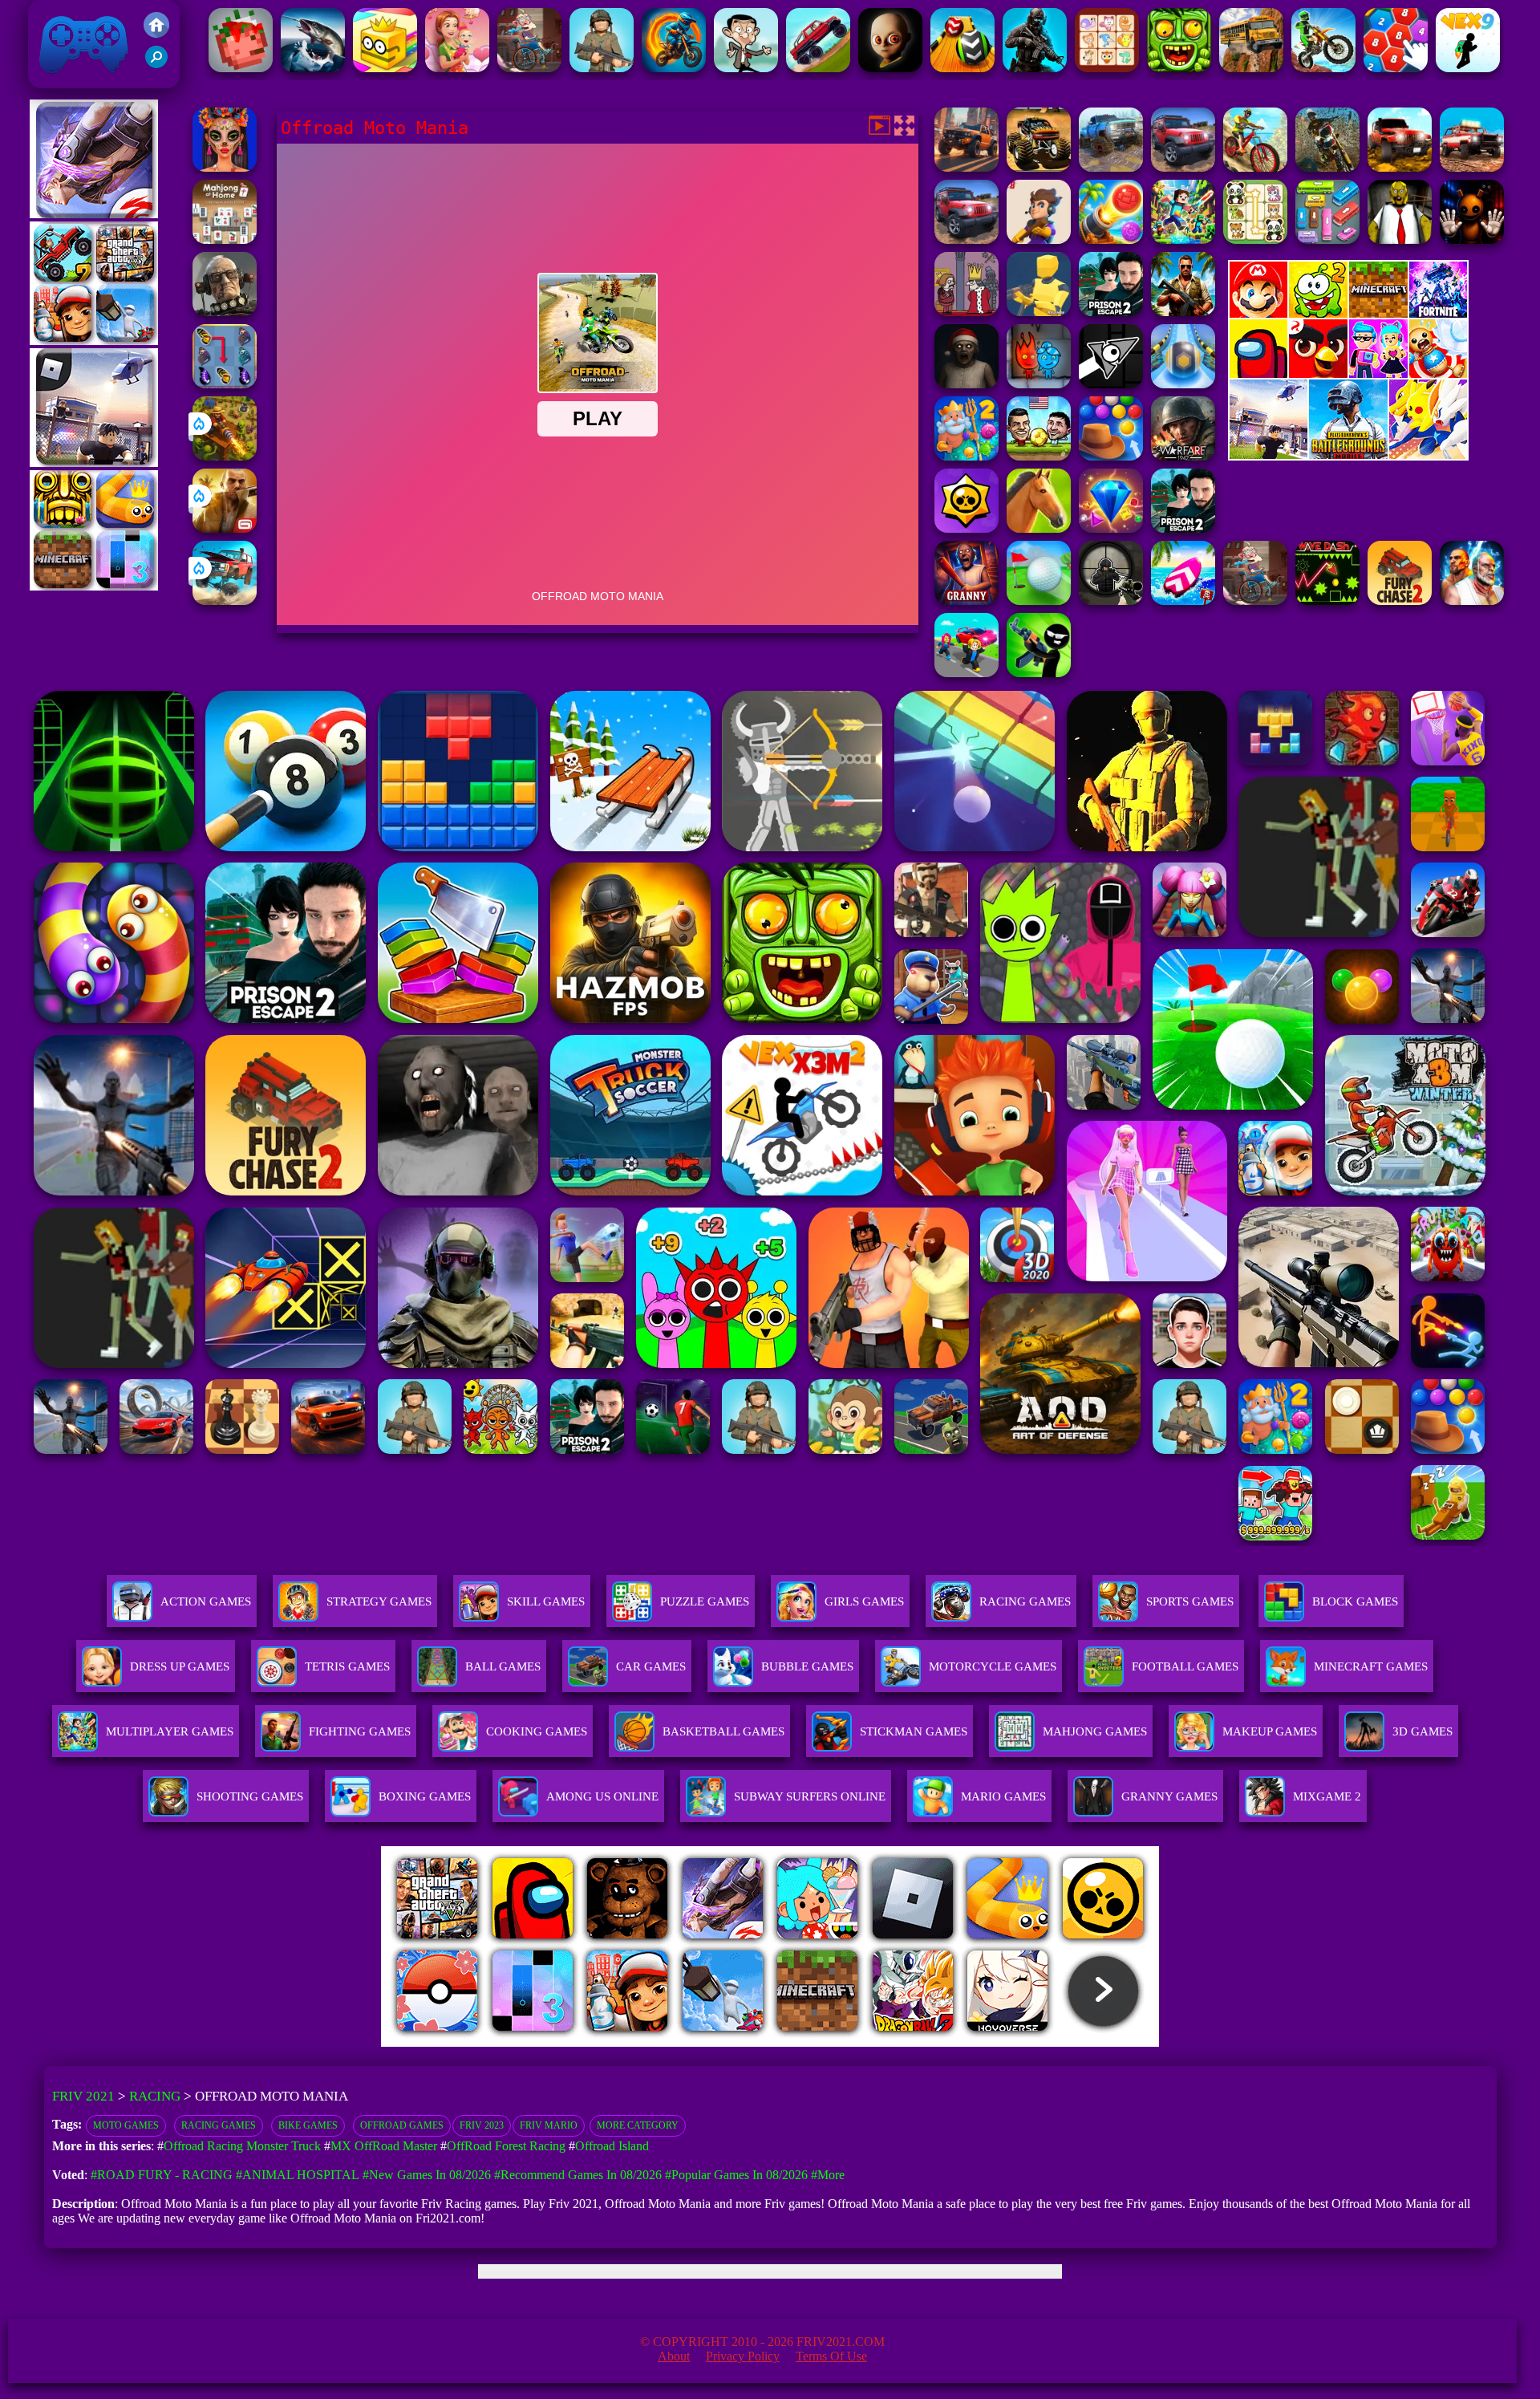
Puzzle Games (705, 1601)
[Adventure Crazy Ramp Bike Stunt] (674, 68)
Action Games (206, 1601)
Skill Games (546, 1601)
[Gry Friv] (94, 214)
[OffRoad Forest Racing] (1111, 167)
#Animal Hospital (298, 2175)
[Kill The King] (967, 312)
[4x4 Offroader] (967, 167)
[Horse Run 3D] (1039, 528)
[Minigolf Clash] (1039, 601)
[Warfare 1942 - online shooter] (1183, 456)
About (674, 2356)
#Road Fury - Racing (162, 2175)
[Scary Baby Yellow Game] (890, 68)
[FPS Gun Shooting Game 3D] (1111, 312)
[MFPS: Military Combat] (1035, 68)
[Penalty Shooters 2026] (1183, 528)
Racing (155, 2096)
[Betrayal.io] (1039, 239)
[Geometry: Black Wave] (1111, 384)
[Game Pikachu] (94, 463)
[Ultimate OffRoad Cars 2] (1183, 167)
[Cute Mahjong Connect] (1255, 239)
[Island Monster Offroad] (1039, 167)
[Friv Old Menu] (1348, 375)
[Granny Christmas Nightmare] (967, 384)
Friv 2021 (61, 80)
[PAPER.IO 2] (385, 68)
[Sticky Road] (529, 68)
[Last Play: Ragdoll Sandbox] (225, 312)
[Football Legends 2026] (602, 68)
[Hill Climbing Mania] (818, 68)
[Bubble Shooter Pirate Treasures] (1111, 239)
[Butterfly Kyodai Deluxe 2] (225, 384)
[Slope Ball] (1183, 384)
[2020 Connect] (1396, 68)
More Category (638, 2125)
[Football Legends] (1039, 456)
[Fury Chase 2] (1400, 601)
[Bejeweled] (1111, 528)
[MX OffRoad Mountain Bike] (1255, 167)
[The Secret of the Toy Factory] (1472, 239)
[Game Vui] (94, 341)
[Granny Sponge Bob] (1400, 239)
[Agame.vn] (480, 2042)
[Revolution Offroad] (1400, 167)
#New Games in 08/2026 (427, 2175)
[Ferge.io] (1039, 312)
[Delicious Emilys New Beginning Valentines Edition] (457, 68)
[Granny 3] (967, 601)
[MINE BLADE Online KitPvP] (1183, 239)
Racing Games (1025, 1601)
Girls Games (864, 1601)
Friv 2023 (482, 2125)
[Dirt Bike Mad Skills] (1323, 68)
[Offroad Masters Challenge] (1472, 167)
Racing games (219, 2125)
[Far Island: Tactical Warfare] (1183, 312)
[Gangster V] (225, 528)
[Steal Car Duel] (967, 673)
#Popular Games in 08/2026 (736, 2175)
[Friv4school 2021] (156, 33)
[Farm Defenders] (225, 456)
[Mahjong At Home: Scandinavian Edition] (225, 239)
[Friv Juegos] (1348, 456)
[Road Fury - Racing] (225, 601)
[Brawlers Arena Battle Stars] (967, 528)
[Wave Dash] (1327, 601)
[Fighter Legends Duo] (1472, 601)
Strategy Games (379, 1601)
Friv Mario (549, 2125)
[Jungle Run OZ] (1179, 68)
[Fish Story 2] (967, 456)
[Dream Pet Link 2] (1107, 68)
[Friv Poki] (1348, 313)
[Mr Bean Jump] (746, 68)
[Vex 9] (1468, 68)
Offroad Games (402, 2125)
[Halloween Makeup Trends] (225, 167)
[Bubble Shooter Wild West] (1111, 456)
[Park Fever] (1327, 239)
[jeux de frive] (1013, 2042)
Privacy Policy (743, 2356)
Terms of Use (831, 2356)
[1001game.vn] (723, 2042)
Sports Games (1190, 1601)
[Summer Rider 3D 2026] (1183, 601)
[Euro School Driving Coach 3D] (1251, 68)
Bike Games (308, 2125)
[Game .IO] (94, 586)
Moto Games (126, 2125)
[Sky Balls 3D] (962, 68)
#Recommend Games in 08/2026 (578, 2175)
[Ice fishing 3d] (313, 68)
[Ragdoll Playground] (241, 68)
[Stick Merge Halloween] (1039, 673)
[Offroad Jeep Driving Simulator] (967, 239)
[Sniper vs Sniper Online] (1111, 601)
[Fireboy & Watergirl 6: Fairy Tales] (1039, 384)
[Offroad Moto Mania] (1327, 167)
